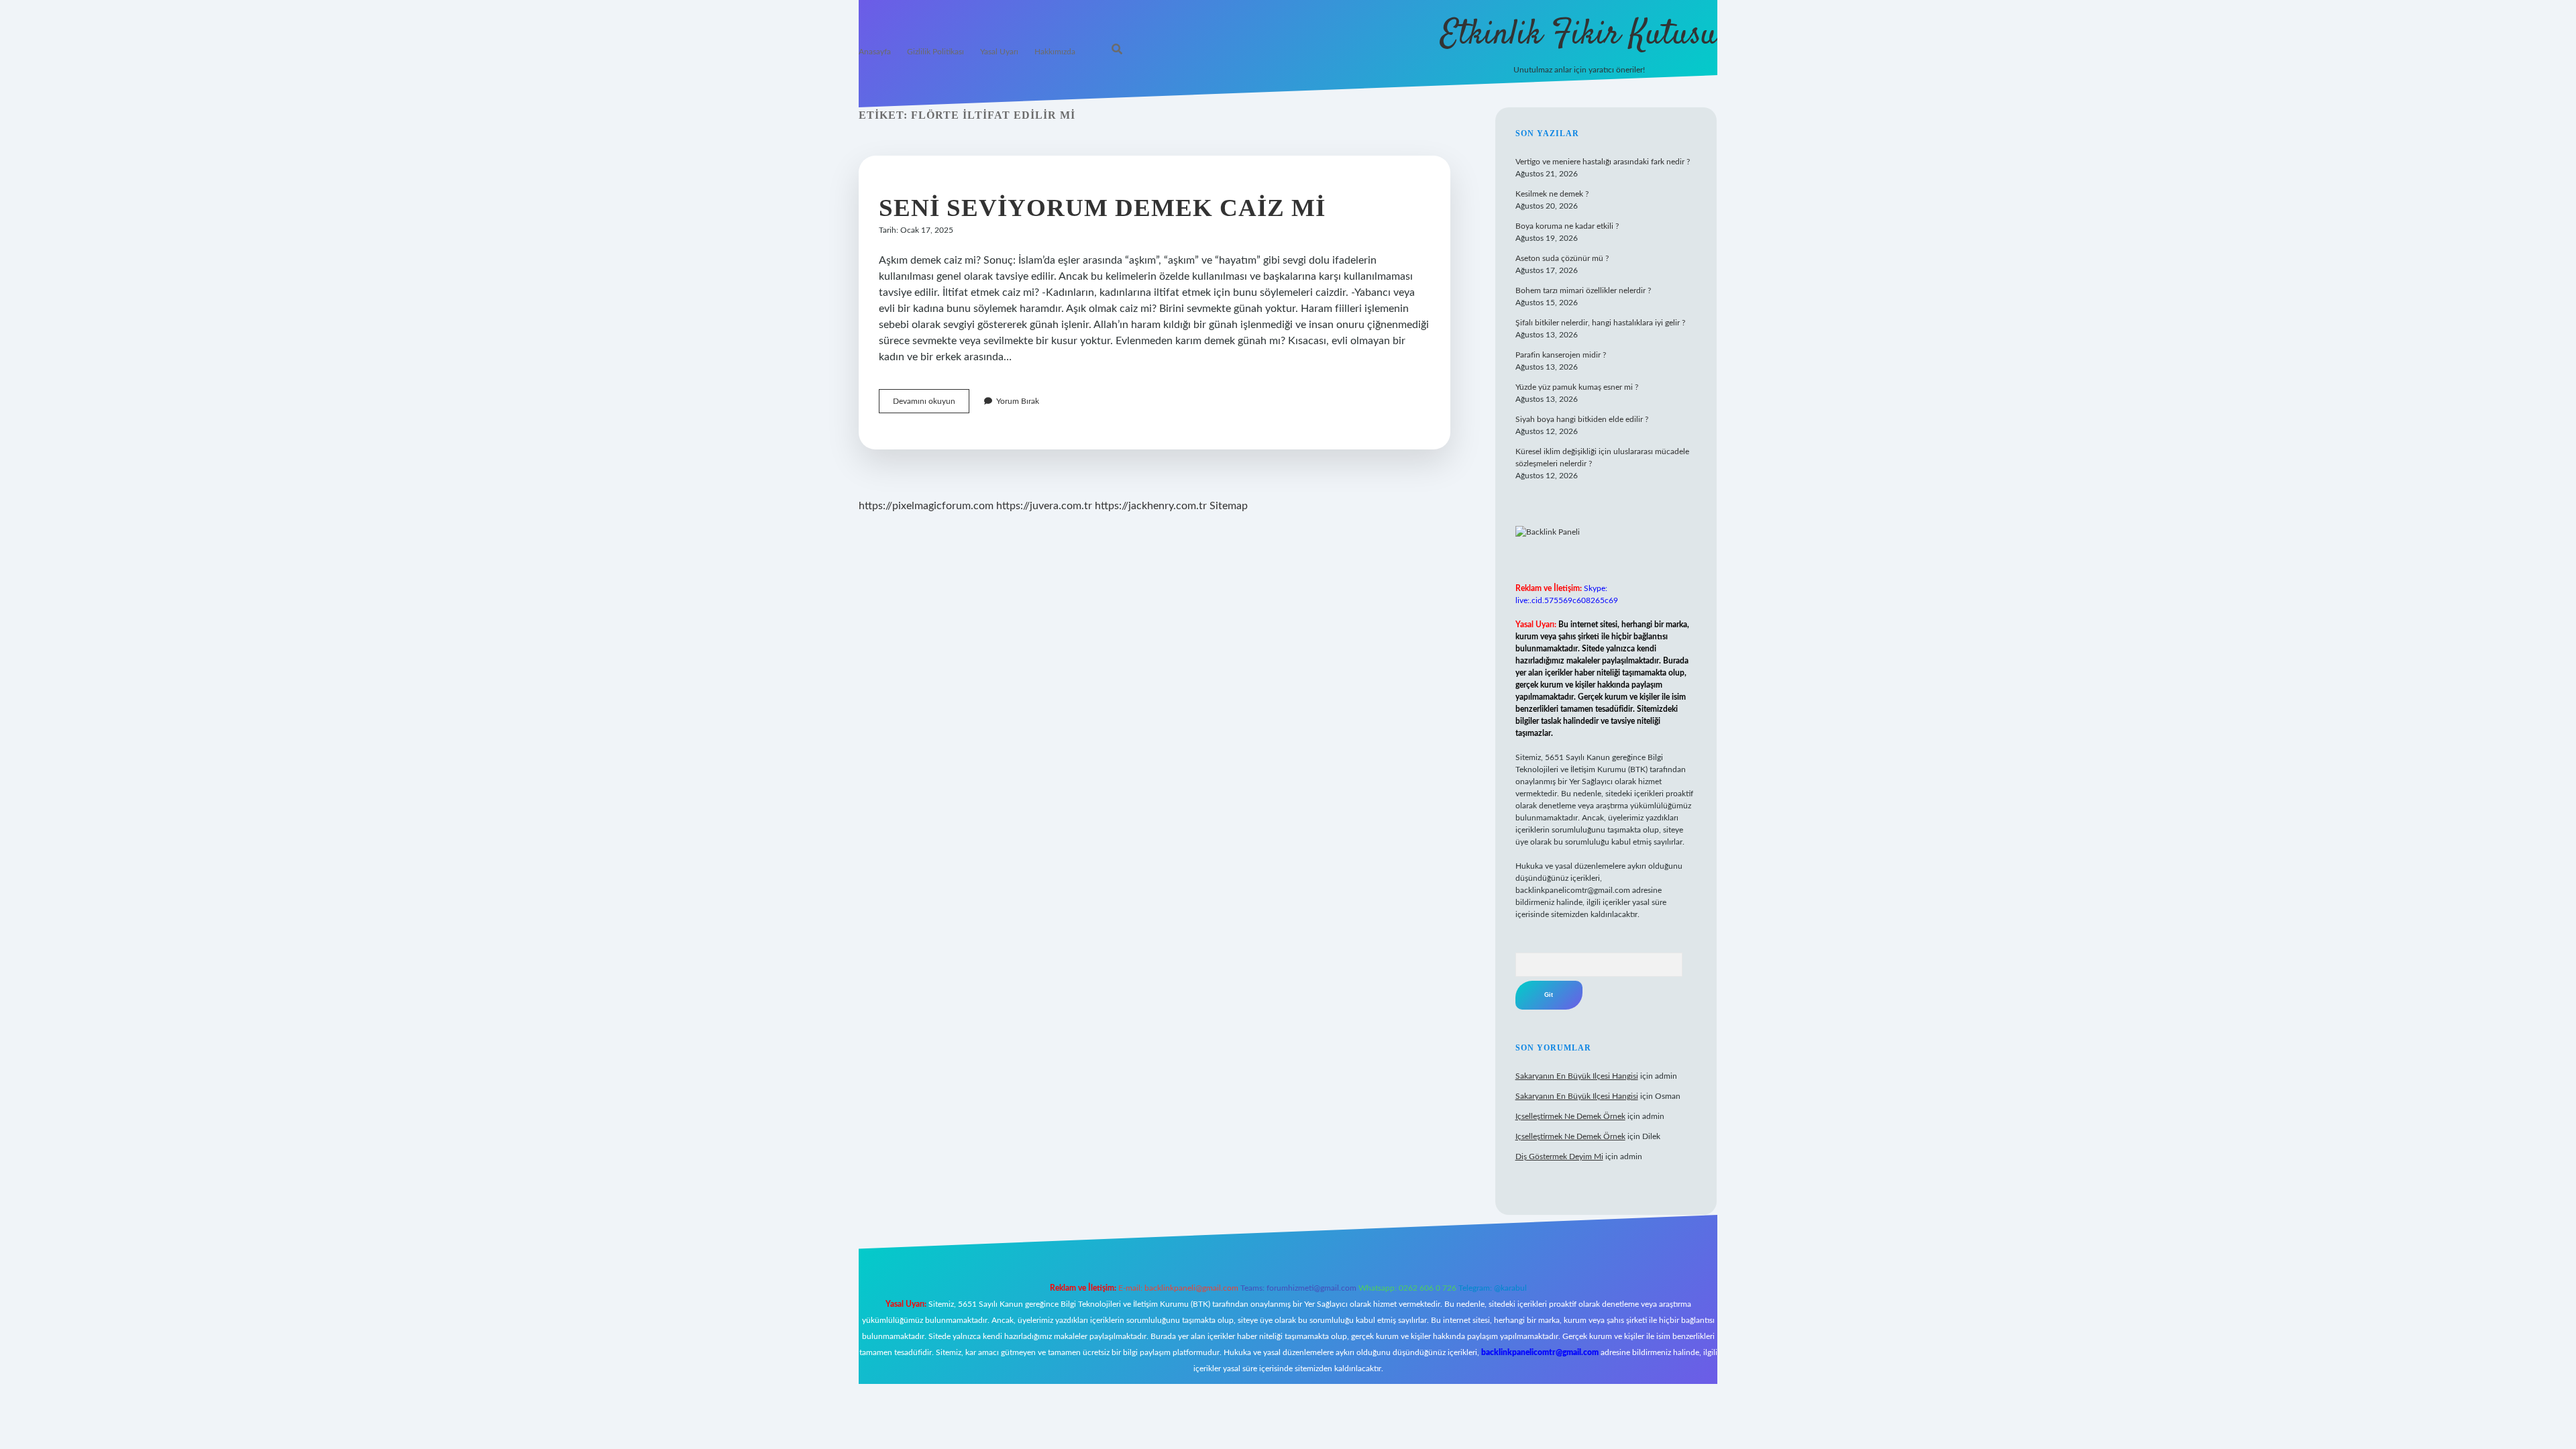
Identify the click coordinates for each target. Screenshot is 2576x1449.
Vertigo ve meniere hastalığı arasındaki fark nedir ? (1603, 162)
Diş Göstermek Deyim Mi (1559, 1157)
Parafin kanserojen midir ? (1561, 355)
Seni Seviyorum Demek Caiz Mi (1102, 208)
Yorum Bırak (1018, 401)
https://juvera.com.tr (1044, 506)
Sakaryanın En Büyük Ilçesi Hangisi (1577, 1076)
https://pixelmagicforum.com (926, 506)
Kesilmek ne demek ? (1552, 194)
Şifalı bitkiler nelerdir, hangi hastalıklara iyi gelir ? (1600, 323)
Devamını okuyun (931, 405)
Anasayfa (875, 52)
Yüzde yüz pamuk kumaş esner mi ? (1577, 387)
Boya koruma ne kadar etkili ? (1567, 226)
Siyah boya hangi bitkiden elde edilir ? (1582, 419)
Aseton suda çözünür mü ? (1562, 258)
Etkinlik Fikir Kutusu (1579, 35)
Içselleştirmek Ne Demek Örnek (1570, 1116)
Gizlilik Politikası (935, 52)
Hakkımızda (1055, 52)
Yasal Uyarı (999, 52)
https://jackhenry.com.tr (1151, 506)
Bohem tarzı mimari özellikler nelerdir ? (1583, 290)
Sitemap (1229, 506)
